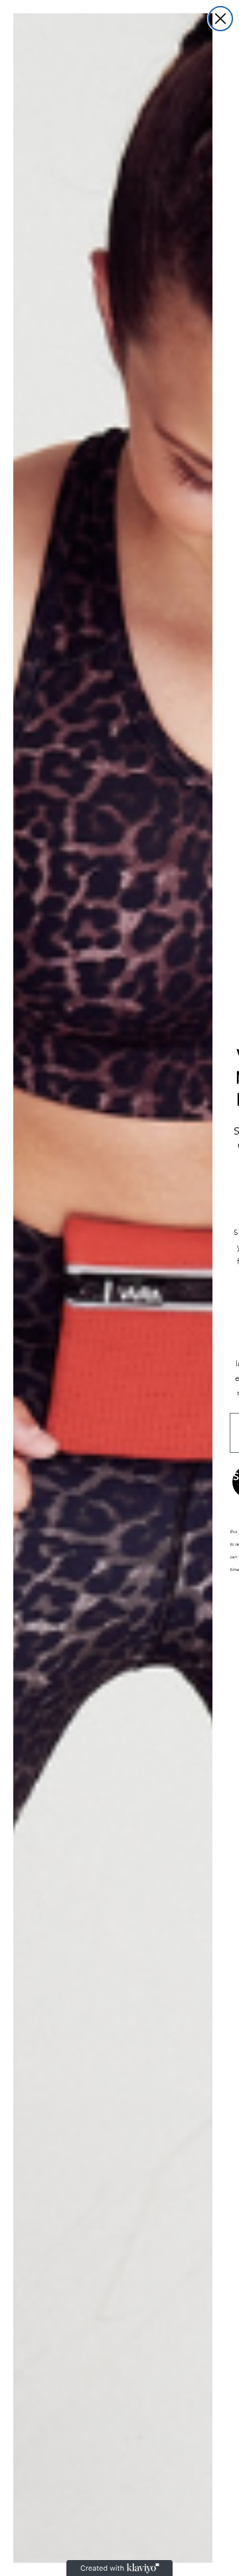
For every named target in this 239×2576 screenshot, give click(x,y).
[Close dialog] (220, 19)
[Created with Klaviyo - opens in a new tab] (119, 2568)
